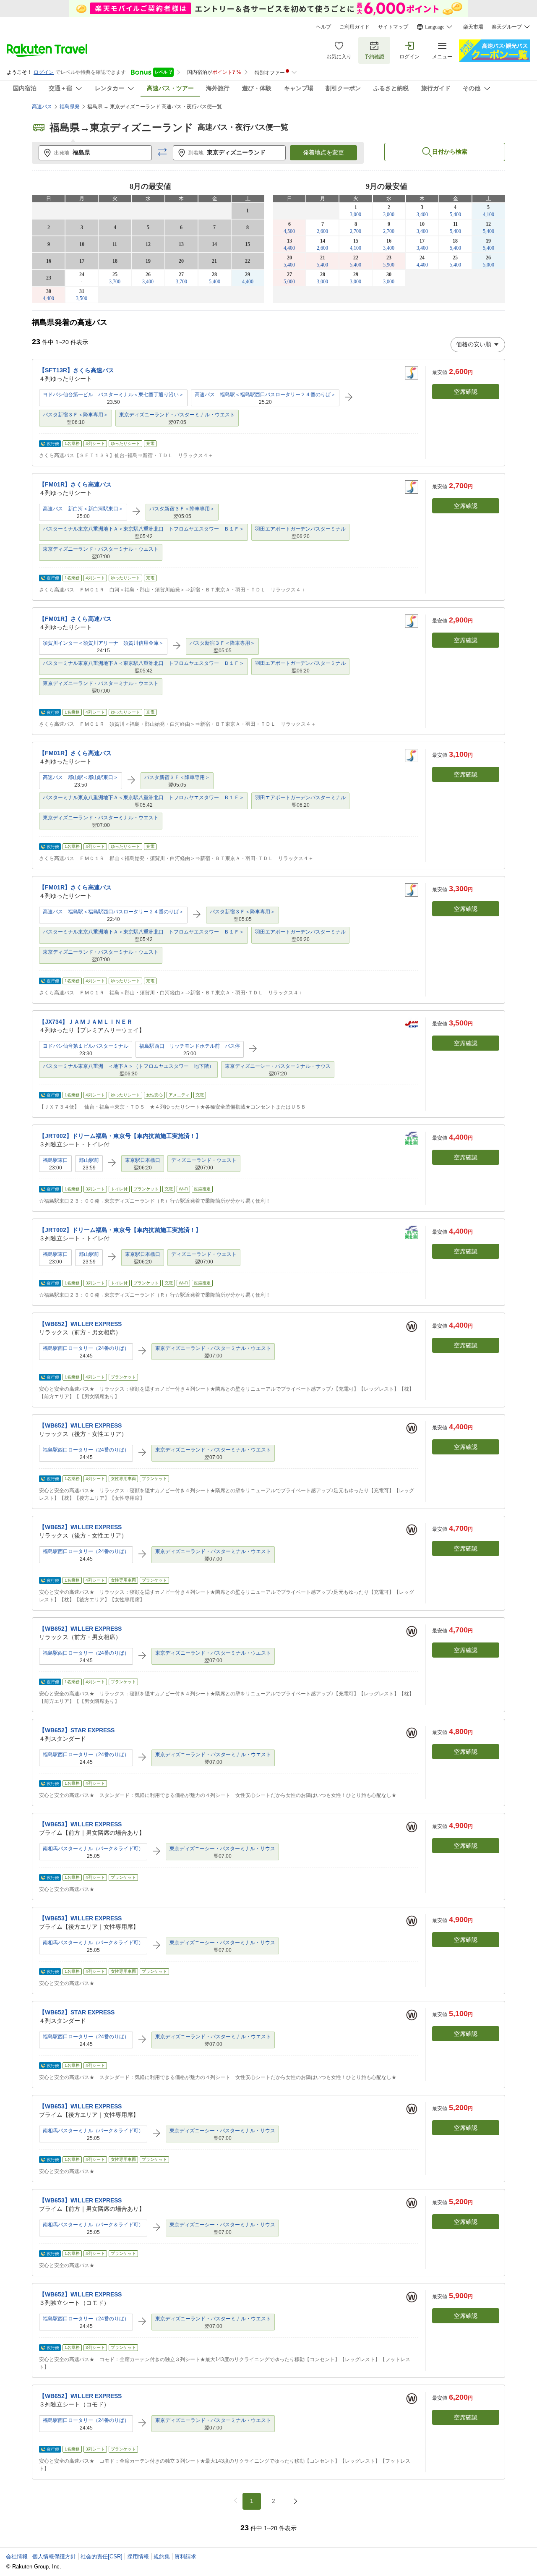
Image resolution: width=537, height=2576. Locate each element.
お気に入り (339, 57)
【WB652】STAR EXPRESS (77, 1730)
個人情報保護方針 (54, 2556)
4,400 (248, 282)
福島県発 (70, 107)
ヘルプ (323, 27)
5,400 (215, 282)
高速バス (42, 107)
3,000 (356, 214)
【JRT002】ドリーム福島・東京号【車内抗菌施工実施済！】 (120, 1136)
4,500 (289, 231)
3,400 (148, 282)
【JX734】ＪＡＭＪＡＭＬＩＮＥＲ (86, 1022)
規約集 (162, 2556)
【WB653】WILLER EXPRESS (80, 1824)
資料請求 (185, 2556)
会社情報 (17, 2556)
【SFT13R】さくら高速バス (77, 370)
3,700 (115, 282)
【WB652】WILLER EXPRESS (80, 1324)
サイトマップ (393, 27)
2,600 (322, 231)
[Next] (295, 2501)
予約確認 (374, 57)
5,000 (489, 265)
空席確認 (466, 392)
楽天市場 (473, 27)
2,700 (356, 231)
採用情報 (138, 2556)
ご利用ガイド (355, 27)
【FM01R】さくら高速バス (75, 484)
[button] (162, 153)
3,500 (82, 298)
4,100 (489, 214)
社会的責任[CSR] (102, 2556)
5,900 (389, 265)
